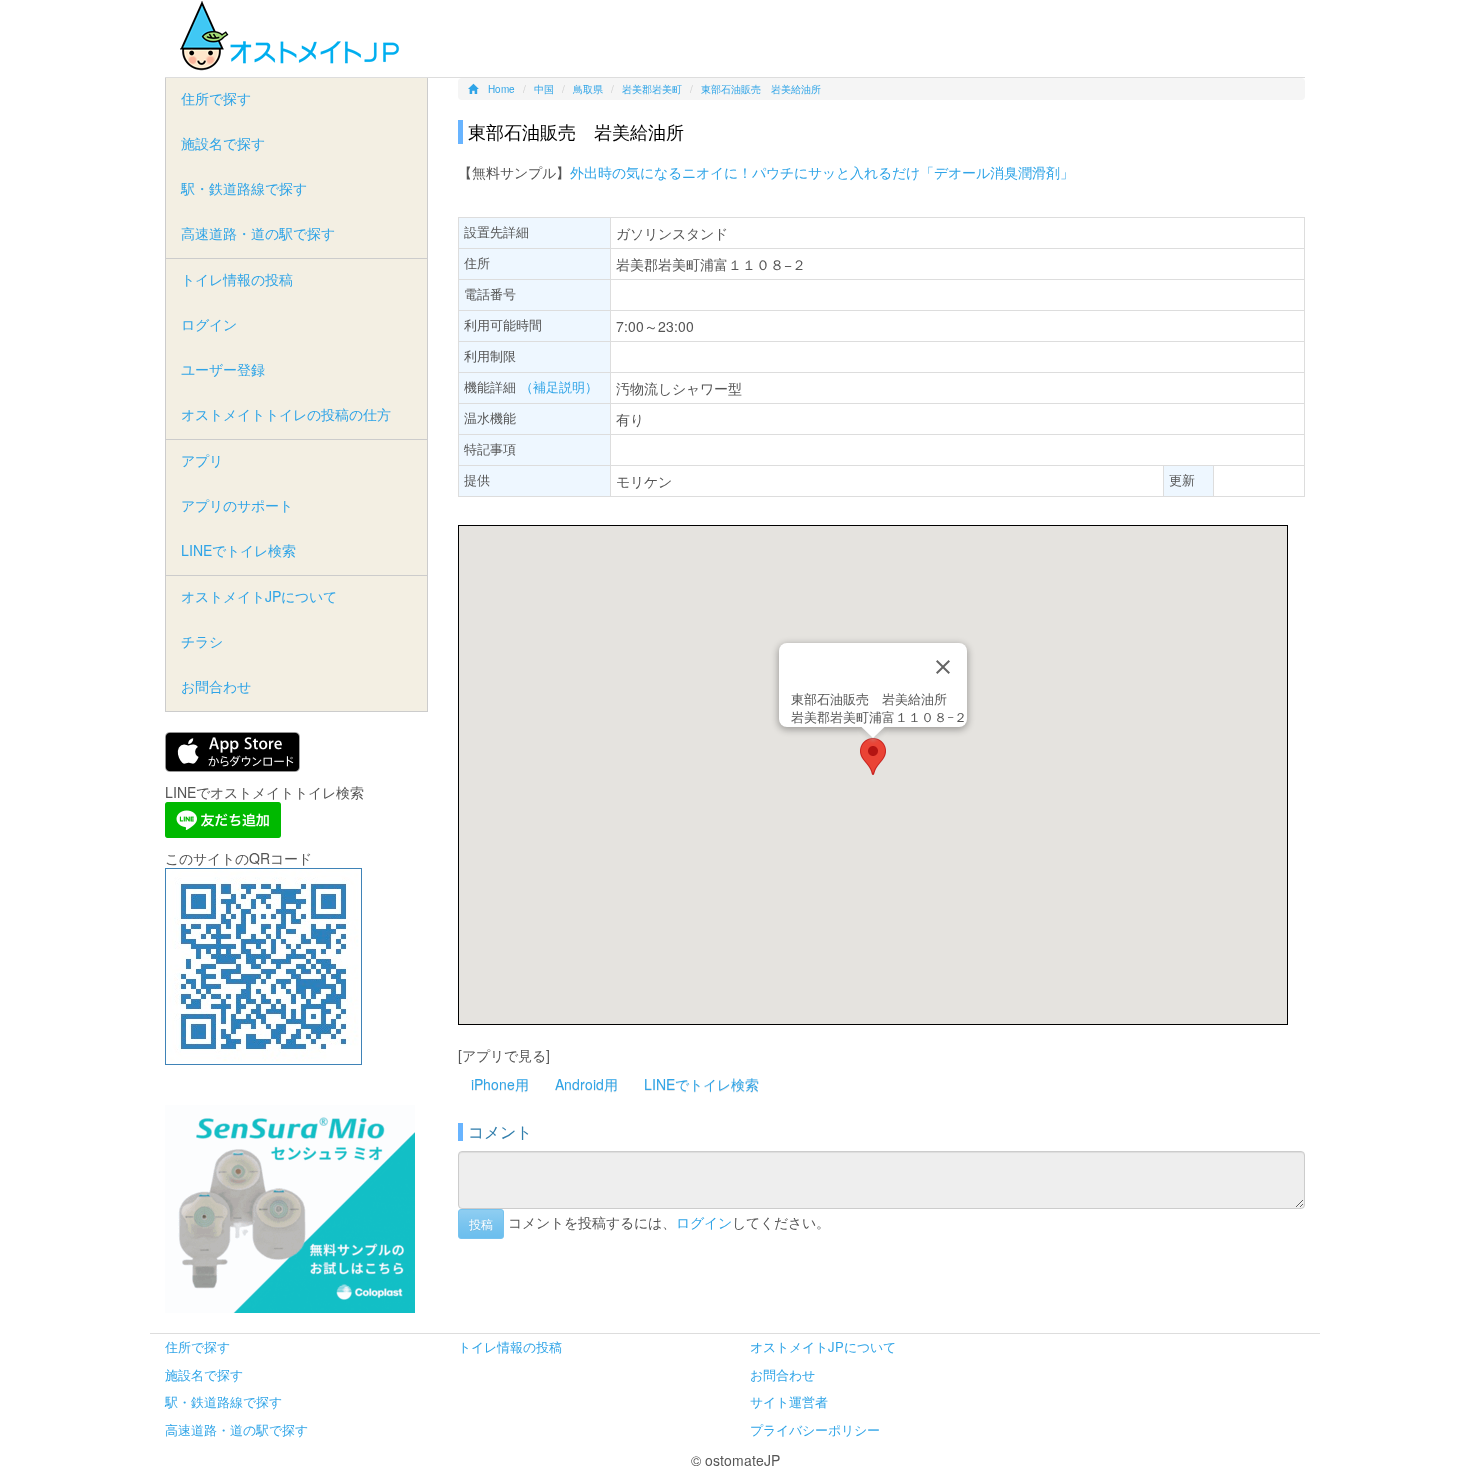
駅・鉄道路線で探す (244, 188)
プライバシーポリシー (815, 1429)
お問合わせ (216, 686)
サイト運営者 (789, 1401)
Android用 (586, 1084)
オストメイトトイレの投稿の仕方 (286, 414)
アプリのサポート (237, 505)
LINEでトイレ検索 (701, 1084)
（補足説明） (559, 386)
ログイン (704, 1221)
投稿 (481, 1223)
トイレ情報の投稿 (237, 279)
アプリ (202, 460)
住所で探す (216, 98)
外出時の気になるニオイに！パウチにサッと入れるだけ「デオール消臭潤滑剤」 (822, 172)
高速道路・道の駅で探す (258, 233)
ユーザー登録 (223, 369)
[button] (873, 756)
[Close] (943, 667)
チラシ (202, 641)
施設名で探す (223, 143)
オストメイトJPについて (259, 596)
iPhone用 (500, 1084)
